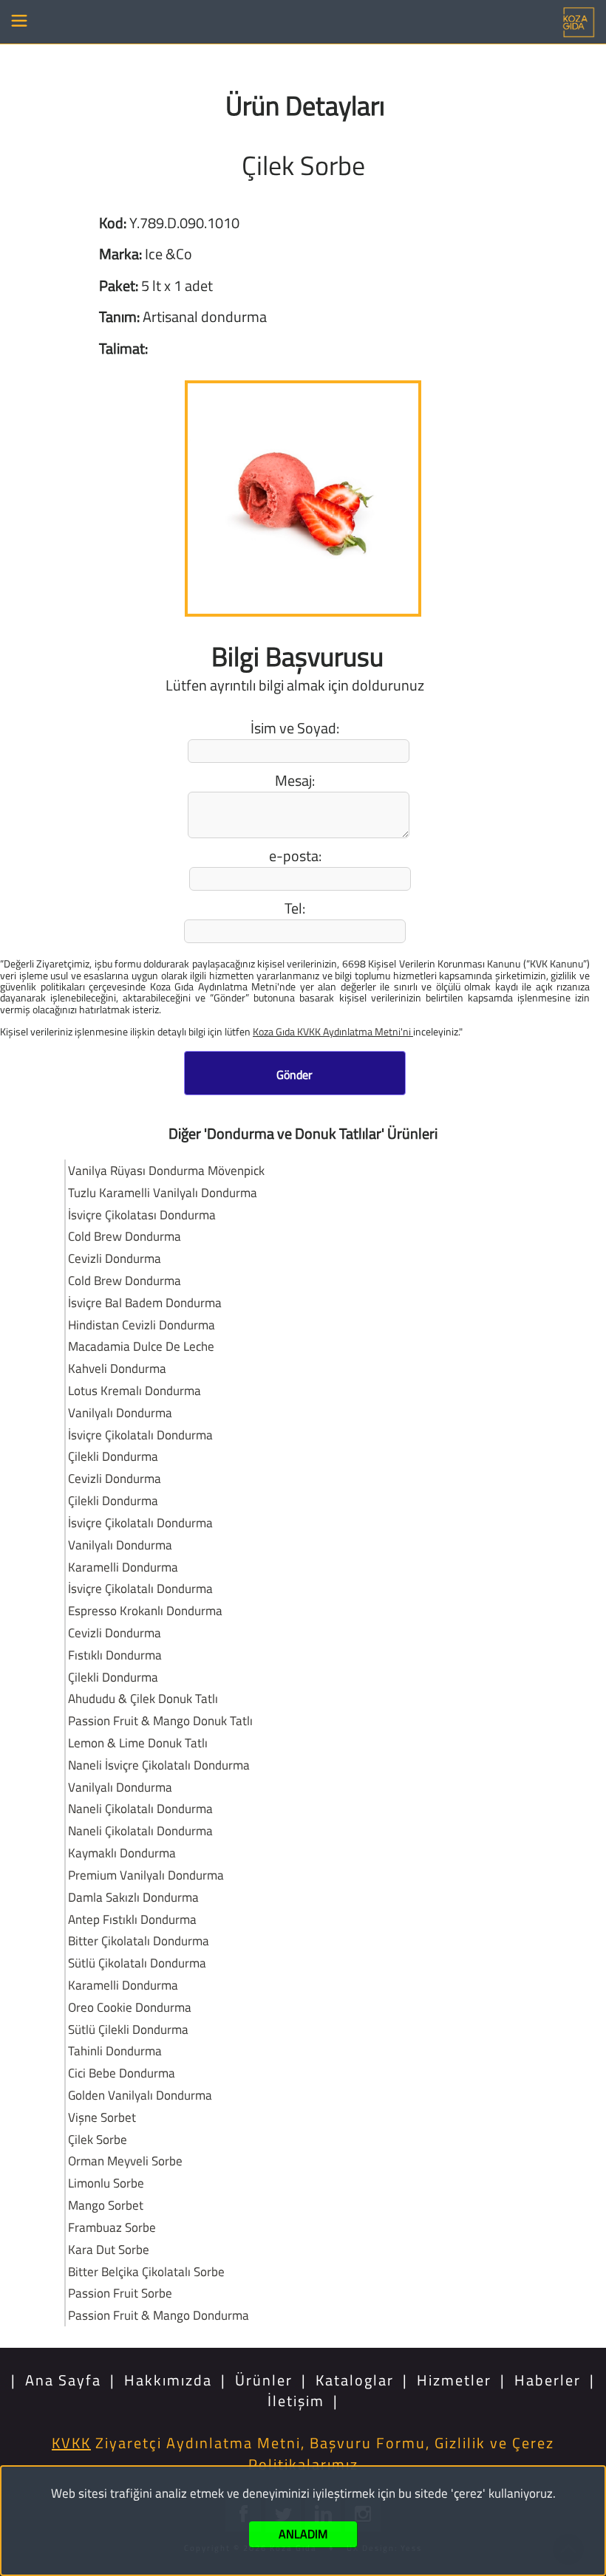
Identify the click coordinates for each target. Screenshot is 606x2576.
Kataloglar (355, 2380)
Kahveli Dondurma (117, 1368)
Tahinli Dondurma (115, 2051)
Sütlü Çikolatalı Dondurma (137, 1963)
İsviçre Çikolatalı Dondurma (140, 1435)
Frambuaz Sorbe (112, 2227)
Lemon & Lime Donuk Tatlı (138, 1743)
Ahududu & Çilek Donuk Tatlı (143, 1698)
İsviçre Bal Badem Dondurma (145, 1302)
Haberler (548, 2380)
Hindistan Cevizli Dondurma (142, 1325)
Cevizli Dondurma (115, 1258)
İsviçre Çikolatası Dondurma (142, 1215)
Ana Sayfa (63, 2380)
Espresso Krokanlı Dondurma (145, 1610)
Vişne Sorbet (102, 2117)
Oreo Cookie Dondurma (130, 2007)
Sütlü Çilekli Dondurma (128, 2029)
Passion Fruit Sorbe (120, 2293)
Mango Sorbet (106, 2205)
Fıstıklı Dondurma (115, 1655)
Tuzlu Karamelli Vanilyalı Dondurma (163, 1192)
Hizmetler (454, 2380)
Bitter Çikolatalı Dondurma (139, 1940)
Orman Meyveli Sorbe (125, 2161)
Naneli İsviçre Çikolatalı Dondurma (159, 1765)
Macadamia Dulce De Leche (141, 1346)
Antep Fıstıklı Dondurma (132, 1919)
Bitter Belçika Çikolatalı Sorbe (146, 2271)
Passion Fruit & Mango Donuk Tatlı (160, 1720)
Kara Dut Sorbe (109, 2249)
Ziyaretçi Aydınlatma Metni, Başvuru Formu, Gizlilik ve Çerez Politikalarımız (303, 2453)
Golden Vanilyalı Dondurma (140, 2095)
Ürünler (264, 2380)
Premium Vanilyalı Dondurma (146, 1875)
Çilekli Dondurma (113, 1456)
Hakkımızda (168, 2380)
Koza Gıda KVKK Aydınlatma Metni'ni (333, 1031)
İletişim (296, 2401)
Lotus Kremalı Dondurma (135, 1390)
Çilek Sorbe (98, 2139)
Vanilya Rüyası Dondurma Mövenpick (166, 1170)
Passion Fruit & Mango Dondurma (159, 2315)
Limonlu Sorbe (106, 2183)
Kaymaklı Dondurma (122, 1853)
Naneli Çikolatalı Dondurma (140, 1808)
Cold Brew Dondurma (125, 1236)
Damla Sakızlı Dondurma (133, 1897)
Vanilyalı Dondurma (120, 1412)
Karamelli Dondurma (123, 1567)
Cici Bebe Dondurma (122, 2073)
